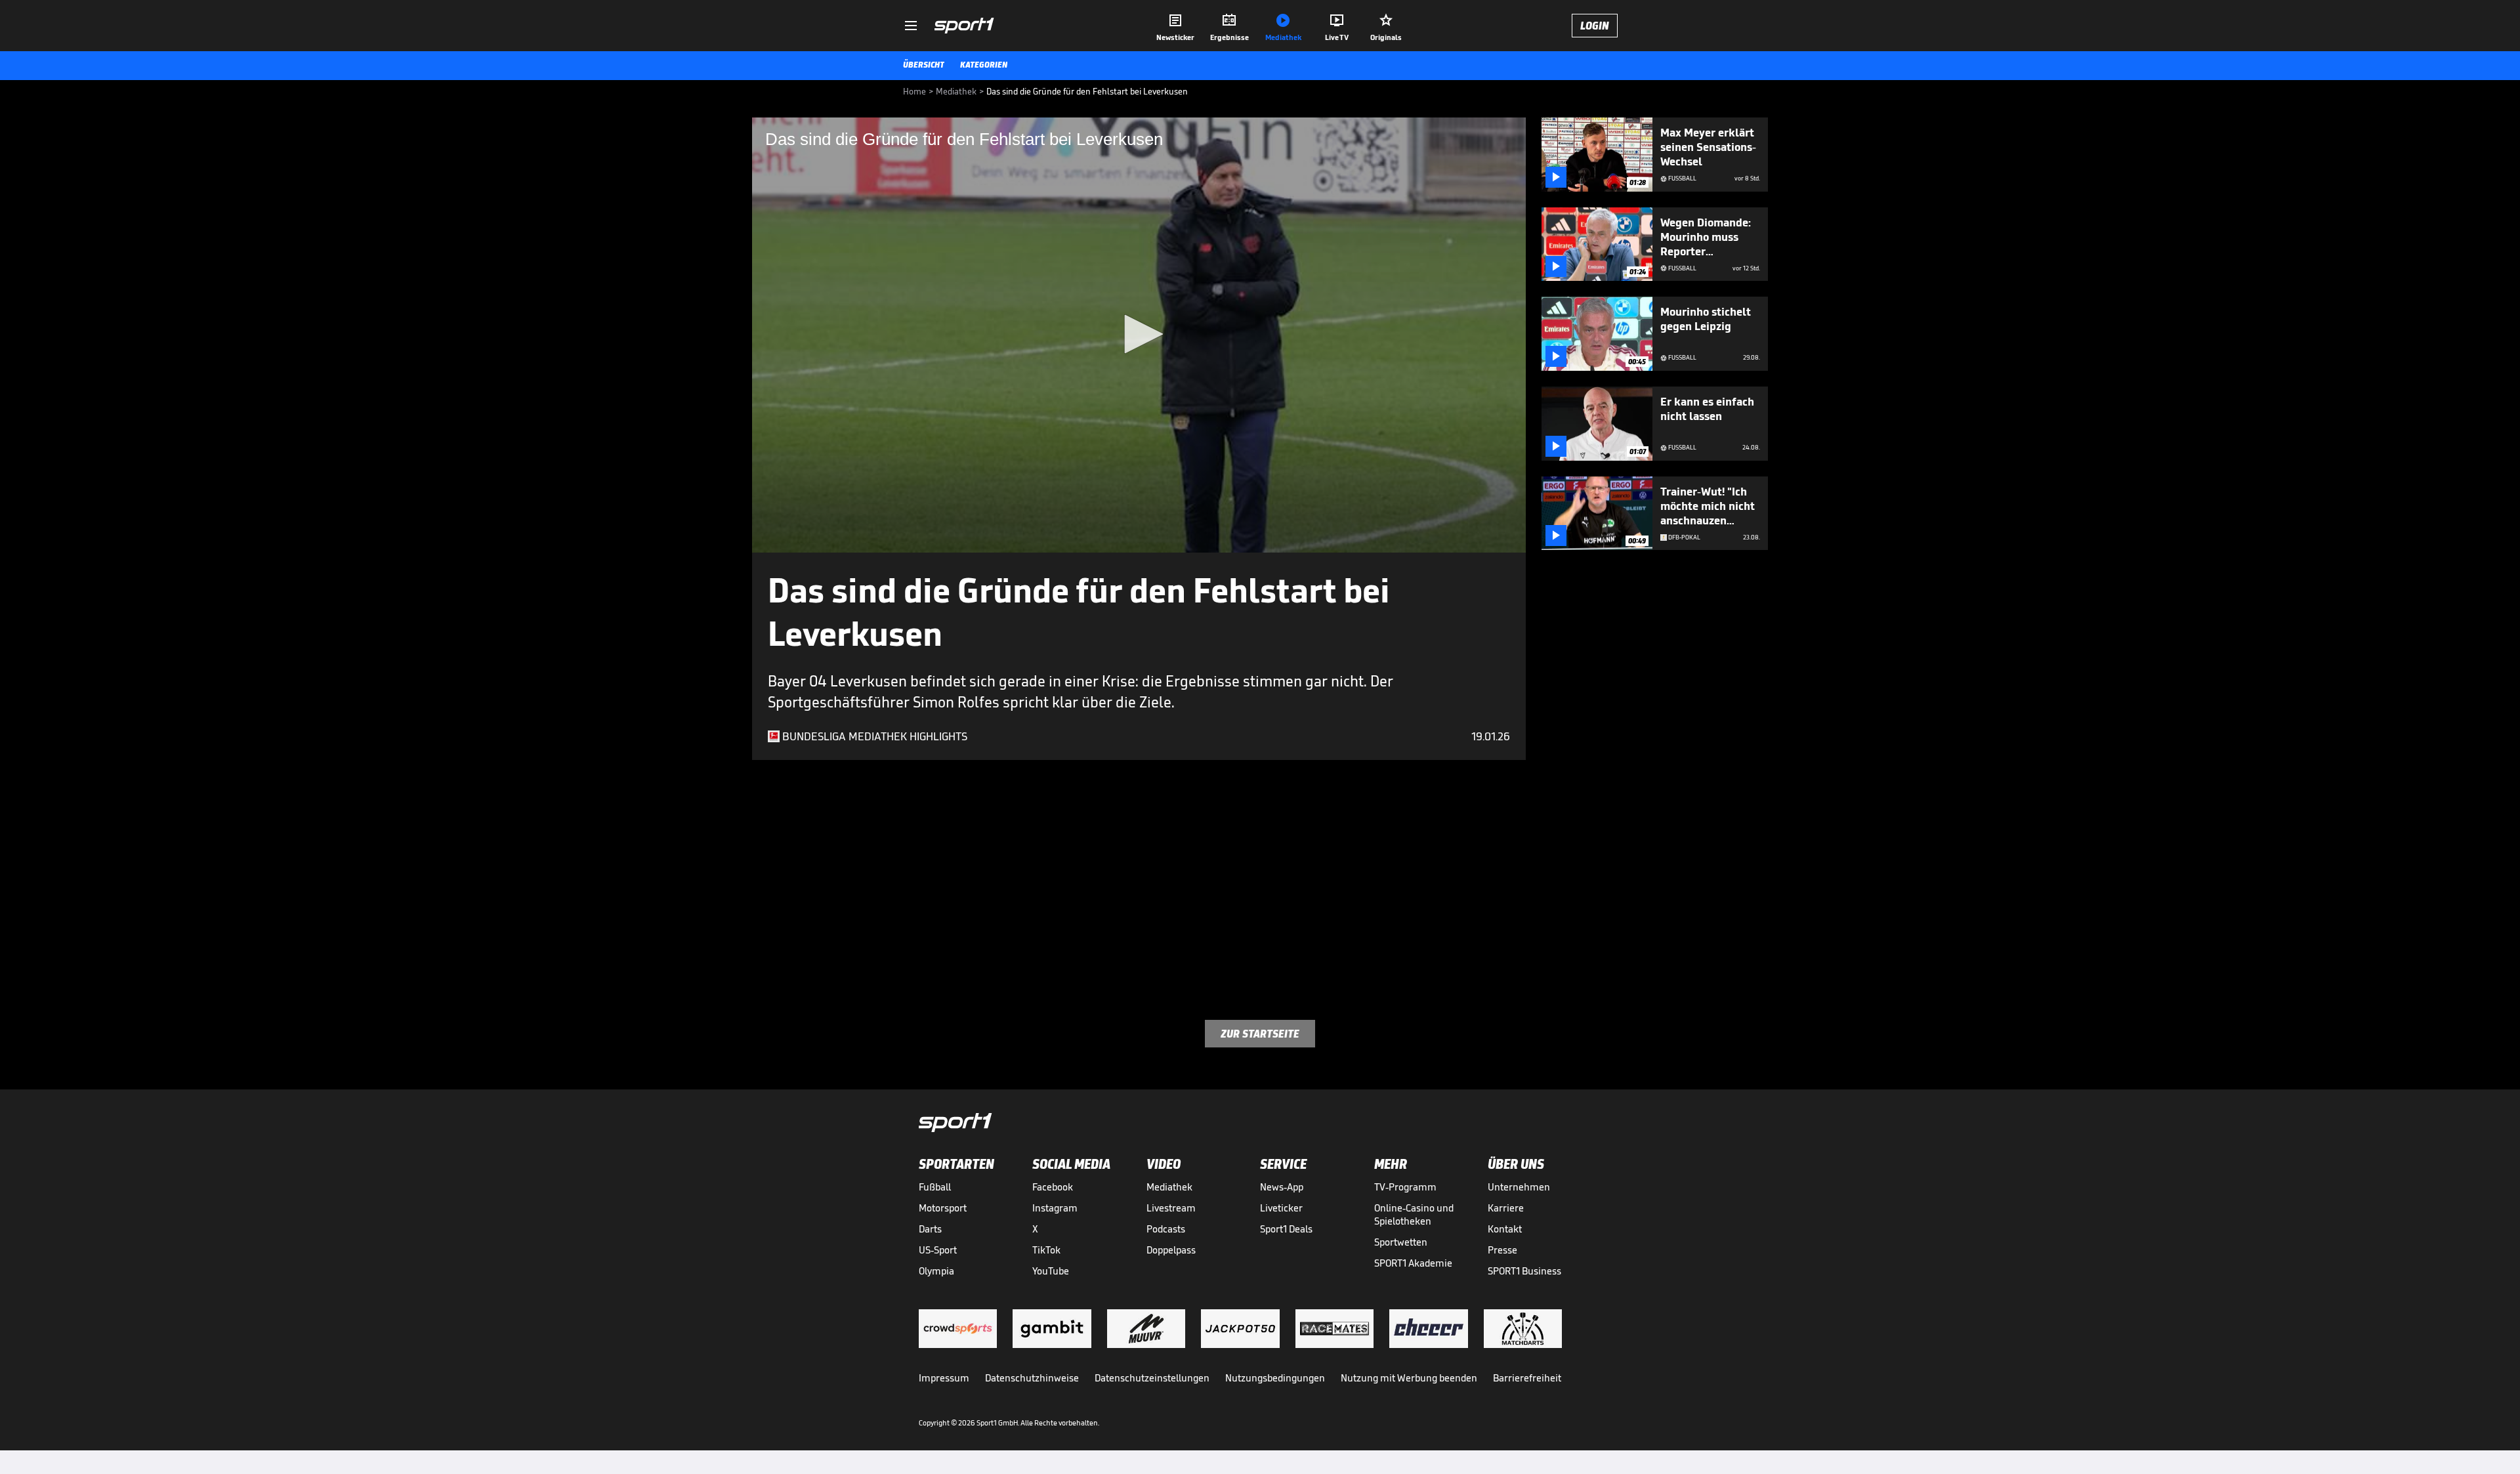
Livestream (1171, 1208)
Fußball (935, 1187)
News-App (1282, 1187)
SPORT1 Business (1524, 1271)
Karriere (1506, 1208)
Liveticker (1281, 1208)
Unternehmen (1519, 1187)
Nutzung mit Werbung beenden (1409, 1378)
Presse (1502, 1250)
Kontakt (1505, 1229)
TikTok (1046, 1250)
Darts (930, 1229)
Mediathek (1169, 1187)
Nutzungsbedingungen (1275, 1378)
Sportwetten (1401, 1242)
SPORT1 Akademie (1413, 1263)
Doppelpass (1171, 1250)
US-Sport (938, 1250)
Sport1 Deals (1286, 1229)
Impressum (944, 1378)
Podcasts (1166, 1229)
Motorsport (943, 1208)
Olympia (936, 1271)
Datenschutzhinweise (1032, 1378)
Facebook (1053, 1187)
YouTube (1051, 1271)
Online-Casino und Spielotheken (1414, 1214)
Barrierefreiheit (1527, 1378)
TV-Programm (1405, 1187)
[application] (1139, 335)
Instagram (1055, 1208)
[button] (1139, 334)
